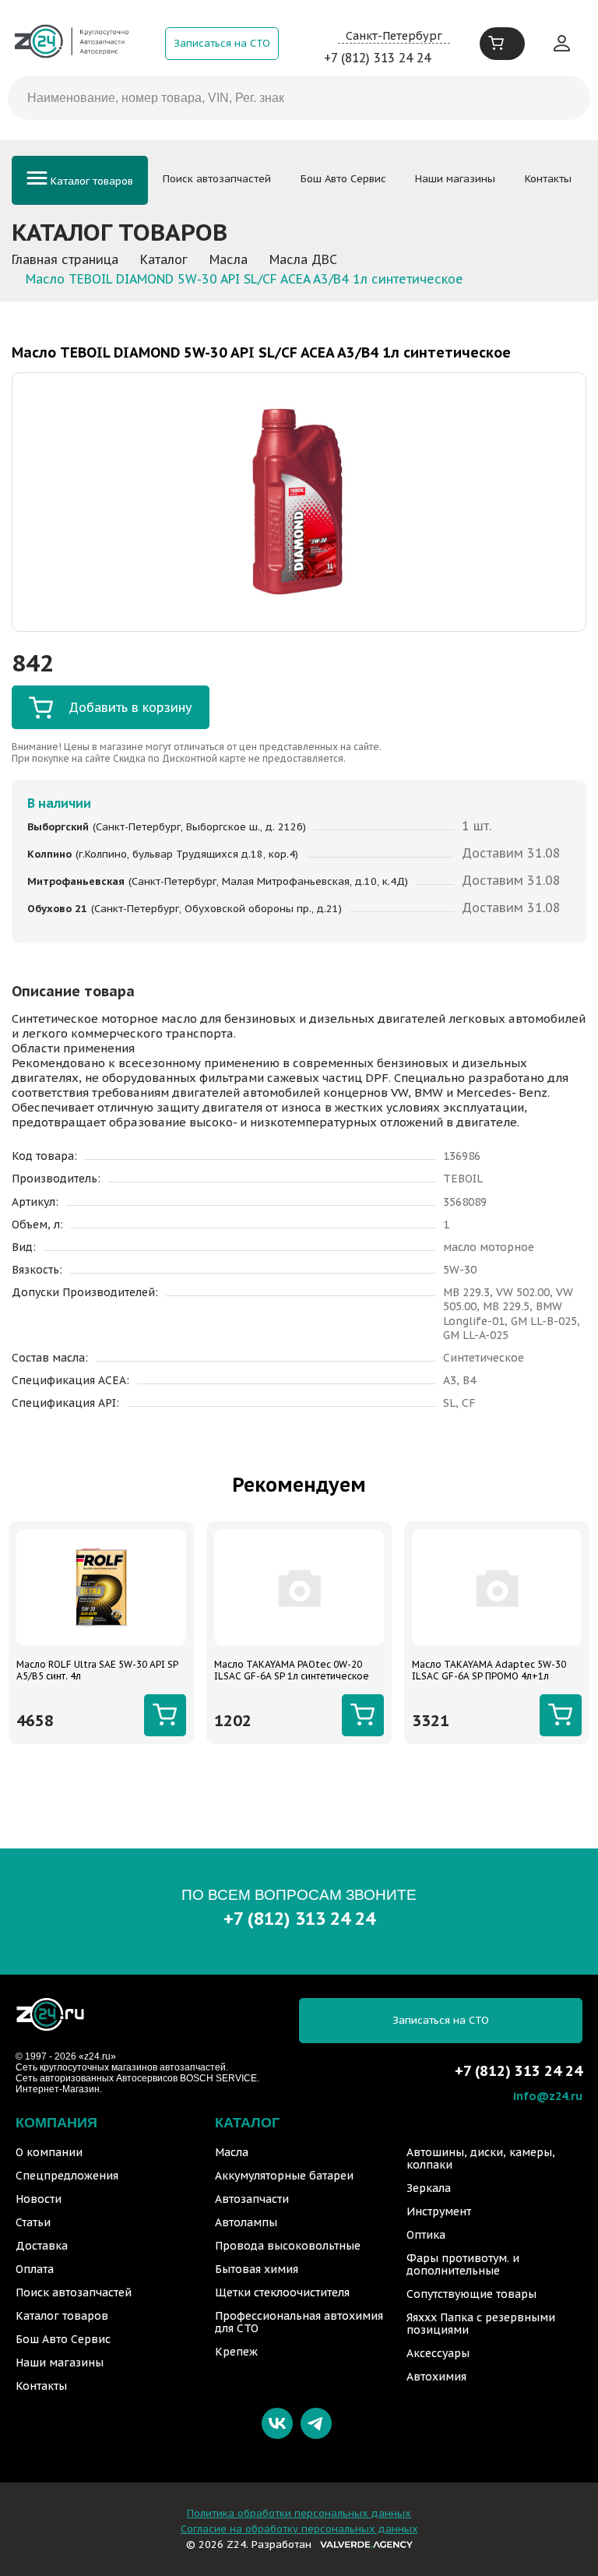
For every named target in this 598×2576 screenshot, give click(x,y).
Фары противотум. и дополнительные (463, 2264)
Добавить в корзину (130, 707)
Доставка (42, 2246)
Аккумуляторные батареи (284, 2176)
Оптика (426, 2235)
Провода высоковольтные (288, 2246)
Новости (39, 2199)
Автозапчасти (252, 2199)
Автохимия (436, 2377)
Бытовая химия (257, 2269)
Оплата (35, 2269)
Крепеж (236, 2352)
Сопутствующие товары (471, 2294)
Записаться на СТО (222, 43)
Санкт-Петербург (394, 35)
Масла (232, 2152)
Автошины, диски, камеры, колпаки (481, 2158)
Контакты (548, 179)
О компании (49, 2152)
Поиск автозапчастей (217, 179)
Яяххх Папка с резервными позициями (481, 2324)
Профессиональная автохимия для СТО (299, 2322)
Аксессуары (438, 2353)
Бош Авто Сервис (343, 179)
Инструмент (439, 2211)
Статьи (33, 2222)
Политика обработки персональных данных (299, 2513)
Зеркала (429, 2188)
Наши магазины (455, 179)
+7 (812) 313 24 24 (377, 58)
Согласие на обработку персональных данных (299, 2529)
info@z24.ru (548, 2096)
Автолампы (246, 2222)
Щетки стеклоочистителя (282, 2292)
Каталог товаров (90, 181)
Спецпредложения (67, 2176)
